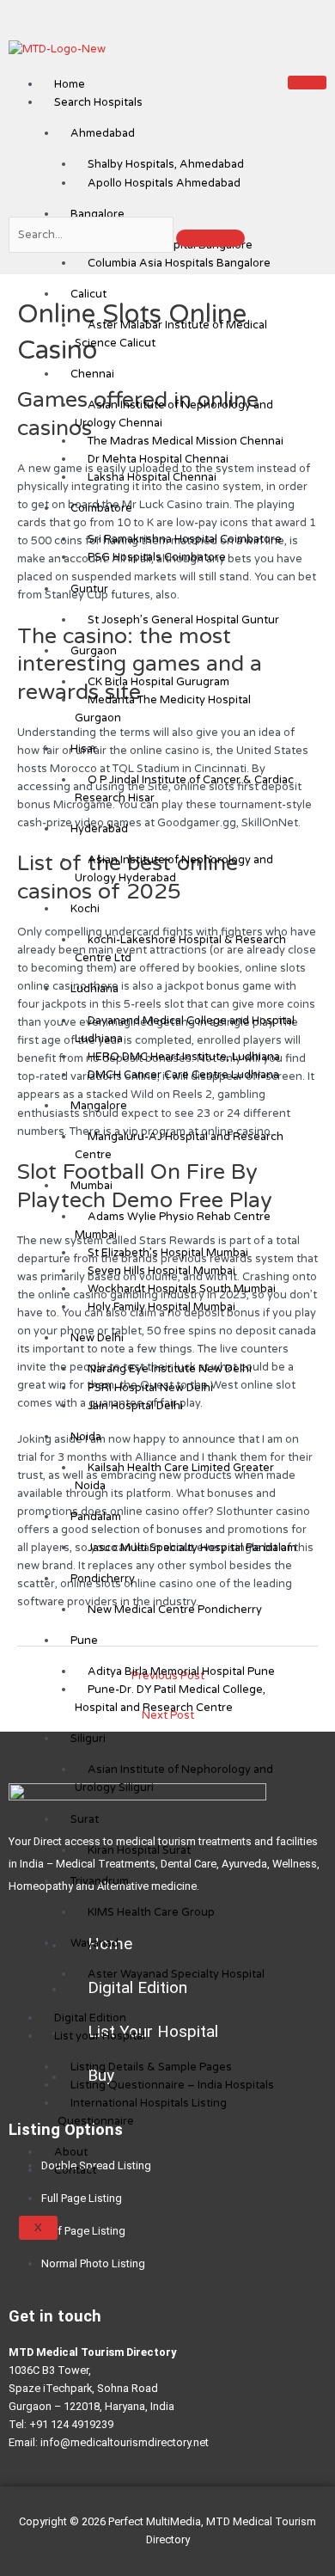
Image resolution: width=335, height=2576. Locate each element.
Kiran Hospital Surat (139, 1850)
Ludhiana (94, 989)
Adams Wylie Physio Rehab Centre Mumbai (173, 1226)
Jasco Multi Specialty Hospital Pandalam (192, 1548)
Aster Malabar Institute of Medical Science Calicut (171, 334)
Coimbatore (101, 508)
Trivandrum (100, 1881)
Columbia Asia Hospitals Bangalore (179, 263)
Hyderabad (99, 829)
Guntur (89, 589)
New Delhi (97, 1338)
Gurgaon (94, 651)
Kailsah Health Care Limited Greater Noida (174, 1477)
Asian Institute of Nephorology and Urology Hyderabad (174, 869)
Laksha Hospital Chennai (152, 477)
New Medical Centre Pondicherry (175, 1610)
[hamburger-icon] (307, 83)
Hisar (84, 749)
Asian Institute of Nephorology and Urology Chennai (174, 414)
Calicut (88, 294)
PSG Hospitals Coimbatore (157, 557)
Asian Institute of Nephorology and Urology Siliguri (174, 1779)
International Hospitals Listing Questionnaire (142, 2112)
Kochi (85, 909)
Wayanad (94, 1943)
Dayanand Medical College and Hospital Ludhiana (185, 1030)
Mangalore (99, 1106)
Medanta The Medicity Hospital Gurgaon (163, 709)
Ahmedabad (103, 133)
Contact (75, 2170)
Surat (85, 1819)
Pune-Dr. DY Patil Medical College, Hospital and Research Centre (170, 1699)
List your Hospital (100, 2036)
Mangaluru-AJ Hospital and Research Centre (179, 1146)
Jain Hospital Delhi (135, 1406)
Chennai (92, 374)
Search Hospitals (98, 102)
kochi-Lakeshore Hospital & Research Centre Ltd (180, 949)
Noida (86, 1437)
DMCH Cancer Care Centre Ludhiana (183, 1075)
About (71, 2152)
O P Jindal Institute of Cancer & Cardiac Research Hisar (184, 789)
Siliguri (88, 1739)
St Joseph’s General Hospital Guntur (183, 620)
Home (70, 84)
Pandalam (96, 1517)
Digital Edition (90, 2018)
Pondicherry (103, 1579)
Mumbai (91, 1186)
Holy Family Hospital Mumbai (161, 1307)
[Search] (210, 238)
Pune (84, 1641)
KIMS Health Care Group (151, 1912)
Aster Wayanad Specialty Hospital (176, 1974)
